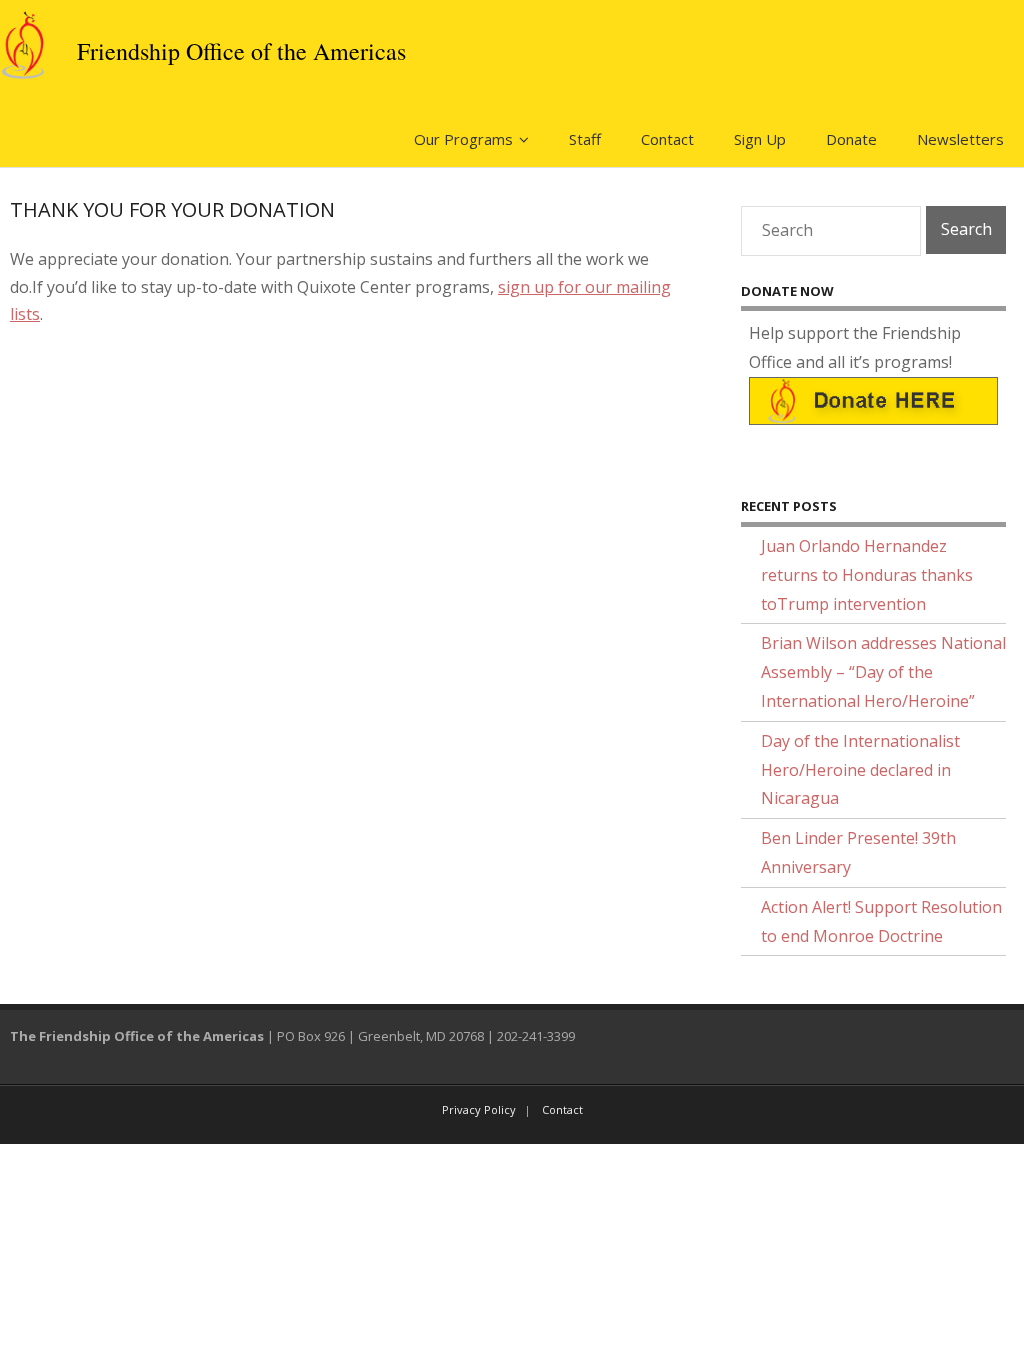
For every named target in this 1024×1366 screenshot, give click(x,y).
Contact (667, 139)
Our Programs (463, 139)
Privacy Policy (479, 1109)
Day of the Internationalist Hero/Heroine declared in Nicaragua (860, 770)
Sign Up (760, 139)
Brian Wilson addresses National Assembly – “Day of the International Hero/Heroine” (883, 672)
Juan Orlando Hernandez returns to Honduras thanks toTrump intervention (867, 575)
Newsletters (960, 139)
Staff (585, 139)
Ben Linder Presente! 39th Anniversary (858, 852)
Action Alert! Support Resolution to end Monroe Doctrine (881, 921)
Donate (851, 139)
